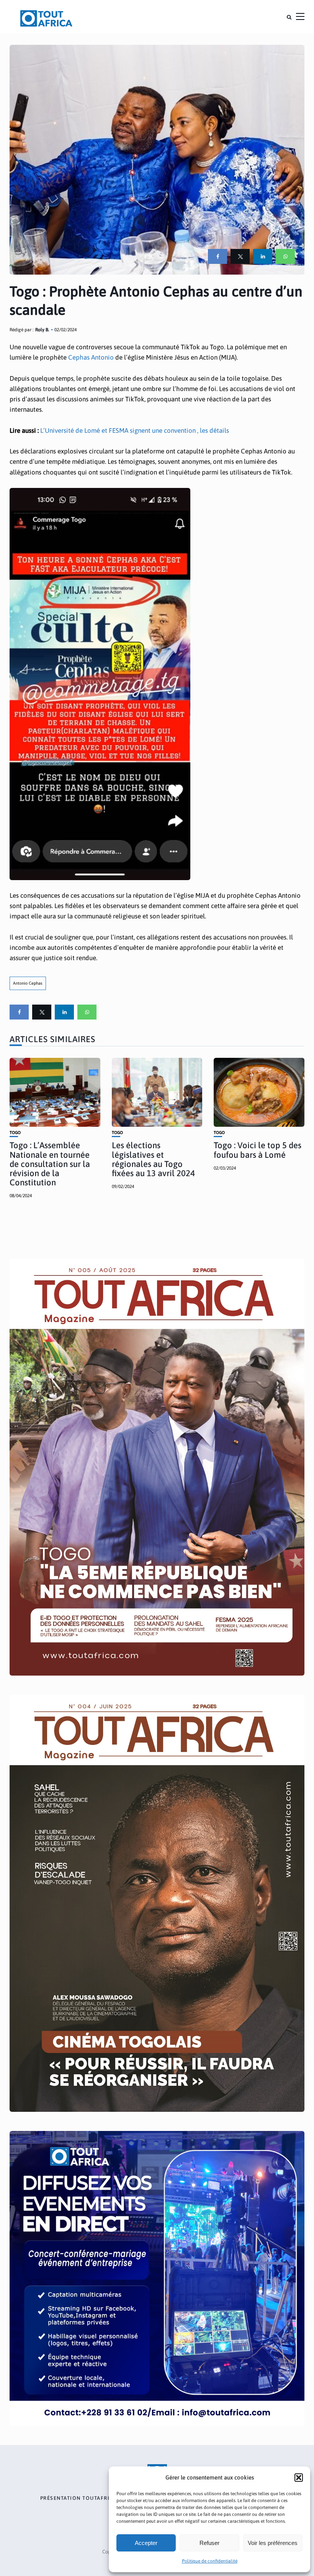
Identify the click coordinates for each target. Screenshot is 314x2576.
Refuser (209, 2543)
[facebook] (218, 256)
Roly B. (42, 330)
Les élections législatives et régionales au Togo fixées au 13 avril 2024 (153, 1159)
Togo (15, 1133)
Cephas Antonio (91, 357)
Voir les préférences (273, 2543)
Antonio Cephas (28, 983)
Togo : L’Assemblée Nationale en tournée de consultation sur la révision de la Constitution (50, 1164)
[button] (299, 2478)
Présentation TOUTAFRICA (79, 2498)
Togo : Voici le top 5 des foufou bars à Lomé (258, 1150)
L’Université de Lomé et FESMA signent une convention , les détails (135, 430)
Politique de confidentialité (210, 2561)
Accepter (146, 2543)
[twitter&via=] (240, 256)
